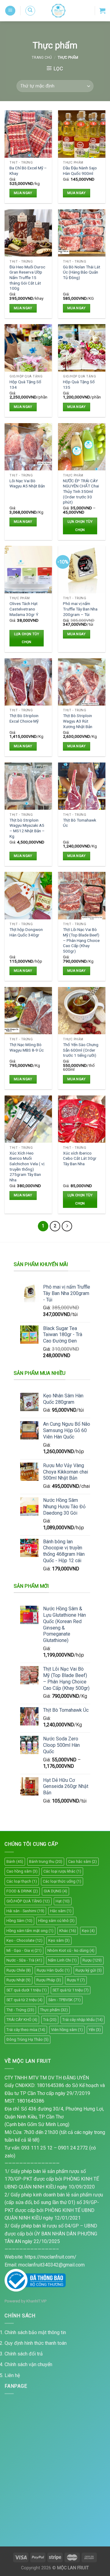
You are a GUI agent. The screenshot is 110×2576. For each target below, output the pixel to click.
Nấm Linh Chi (62, 1960)
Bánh (15, 1861)
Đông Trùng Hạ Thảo (28, 2039)
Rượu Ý (76, 1980)
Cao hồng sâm (22, 1871)
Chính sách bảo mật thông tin (35, 2332)
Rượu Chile (19, 1970)
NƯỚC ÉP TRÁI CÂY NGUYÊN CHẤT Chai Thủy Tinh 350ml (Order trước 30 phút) (81, 492)
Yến (95, 2030)
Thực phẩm (54, 2010)
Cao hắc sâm (82, 1861)
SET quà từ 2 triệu (24, 2000)
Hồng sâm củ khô (56, 1921)
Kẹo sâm (59, 1940)
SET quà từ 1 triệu (71, 1990)
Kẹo (88, 1931)
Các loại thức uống (62, 1881)
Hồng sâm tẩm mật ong (30, 1931)
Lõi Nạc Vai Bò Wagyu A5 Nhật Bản (27, 483)
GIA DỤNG (55, 1891)
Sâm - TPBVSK (64, 2000)
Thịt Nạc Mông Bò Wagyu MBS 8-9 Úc (27, 1047)
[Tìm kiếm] (30, 11)
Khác (68, 1931)
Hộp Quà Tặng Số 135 (79, 384)
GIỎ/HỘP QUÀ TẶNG (28, 1901)
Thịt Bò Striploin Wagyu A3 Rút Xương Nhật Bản (78, 721)
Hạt (63, 1901)
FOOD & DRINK (22, 1891)
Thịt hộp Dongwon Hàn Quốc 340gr (26, 932)
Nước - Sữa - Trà (24, 1960)
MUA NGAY (23, 193)
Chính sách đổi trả (24, 2354)
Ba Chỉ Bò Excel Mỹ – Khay (28, 171)
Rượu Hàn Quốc (53, 1970)
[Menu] (10, 11)
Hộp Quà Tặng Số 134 (25, 384)
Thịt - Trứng (20, 2010)
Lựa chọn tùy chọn (80, 526)
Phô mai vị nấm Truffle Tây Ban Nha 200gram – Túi (80, 609)
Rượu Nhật (18, 1980)
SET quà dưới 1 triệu (27, 1990)
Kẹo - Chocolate (24, 1940)
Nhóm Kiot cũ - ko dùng (71, 1950)
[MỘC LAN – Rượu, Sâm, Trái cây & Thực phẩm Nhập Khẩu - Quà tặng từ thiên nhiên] (58, 11)
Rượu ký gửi (89, 1970)
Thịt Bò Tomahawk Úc (80, 823)
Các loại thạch (22, 1881)
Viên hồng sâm (67, 2030)
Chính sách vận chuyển (28, 2364)
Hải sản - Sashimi (25, 1911)
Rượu (92, 1960)
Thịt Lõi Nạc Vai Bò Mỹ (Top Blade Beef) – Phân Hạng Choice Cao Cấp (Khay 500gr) (81, 940)
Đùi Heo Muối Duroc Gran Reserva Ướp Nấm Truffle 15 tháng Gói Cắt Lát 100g (27, 278)
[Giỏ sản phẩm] (102, 11)
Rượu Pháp (49, 1980)
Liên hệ (12, 2375)
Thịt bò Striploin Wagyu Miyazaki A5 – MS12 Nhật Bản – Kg (27, 828)
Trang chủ (42, 58)
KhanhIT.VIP (36, 2301)
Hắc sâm (61, 1911)
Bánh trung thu (46, 1861)
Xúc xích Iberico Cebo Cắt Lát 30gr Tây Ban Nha (80, 1158)
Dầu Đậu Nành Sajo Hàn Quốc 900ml (80, 171)
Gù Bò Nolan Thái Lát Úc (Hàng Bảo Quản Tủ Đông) (82, 272)
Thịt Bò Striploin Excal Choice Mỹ (24, 718)
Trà (50, 2020)
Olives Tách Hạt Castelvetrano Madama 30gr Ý (24, 609)
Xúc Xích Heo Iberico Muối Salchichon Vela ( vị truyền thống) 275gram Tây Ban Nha (27, 1166)
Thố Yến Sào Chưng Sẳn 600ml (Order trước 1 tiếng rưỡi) (81, 1050)
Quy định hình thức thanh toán (36, 2343)
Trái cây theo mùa (26, 2030)
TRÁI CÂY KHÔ (22, 2020)
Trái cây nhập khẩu (82, 2020)
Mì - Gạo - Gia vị (24, 1950)
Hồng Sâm (19, 1921)
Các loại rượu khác (62, 1871)
